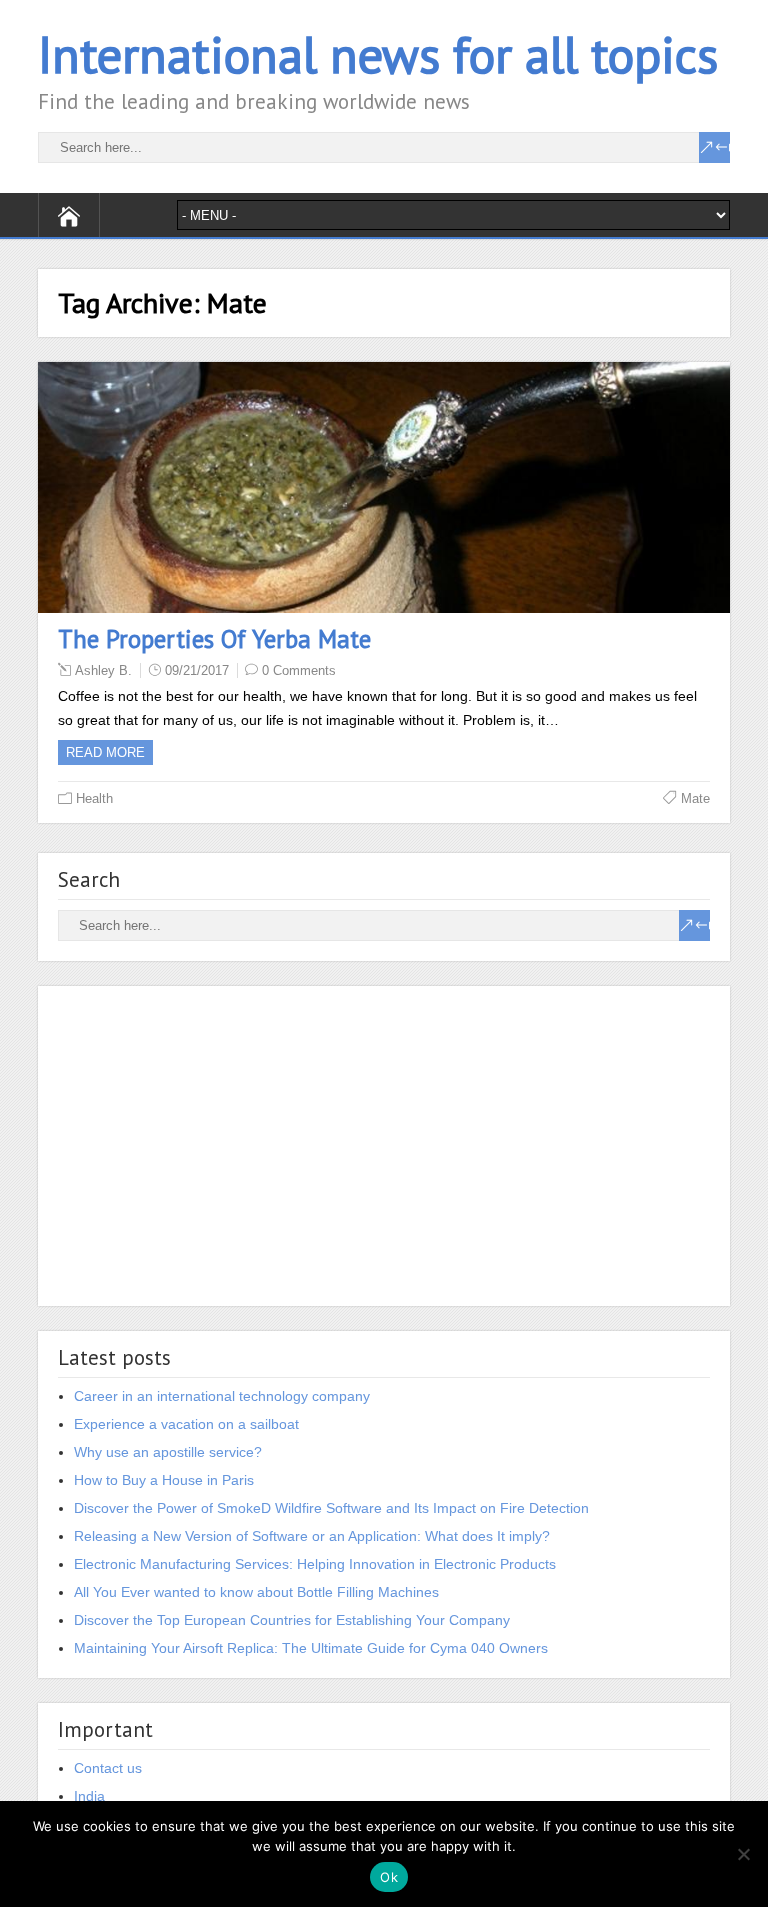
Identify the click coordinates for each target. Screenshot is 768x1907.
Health (94, 798)
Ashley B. (103, 670)
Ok (389, 1877)
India (89, 1796)
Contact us (108, 1768)
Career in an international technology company (222, 1396)
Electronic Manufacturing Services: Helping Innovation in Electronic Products (315, 1564)
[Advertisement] (383, 1146)
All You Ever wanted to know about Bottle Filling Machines (256, 1592)
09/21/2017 (197, 670)
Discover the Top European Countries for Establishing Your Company (292, 1620)
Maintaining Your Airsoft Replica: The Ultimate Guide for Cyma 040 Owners (311, 1648)
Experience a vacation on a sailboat (186, 1424)
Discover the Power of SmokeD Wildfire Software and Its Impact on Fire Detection (331, 1508)
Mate (695, 798)
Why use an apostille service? (168, 1452)
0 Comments (299, 670)
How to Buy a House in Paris (164, 1480)
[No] (743, 1854)
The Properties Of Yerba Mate (214, 639)
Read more (105, 752)
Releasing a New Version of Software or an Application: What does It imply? (312, 1536)
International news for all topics (378, 54)
